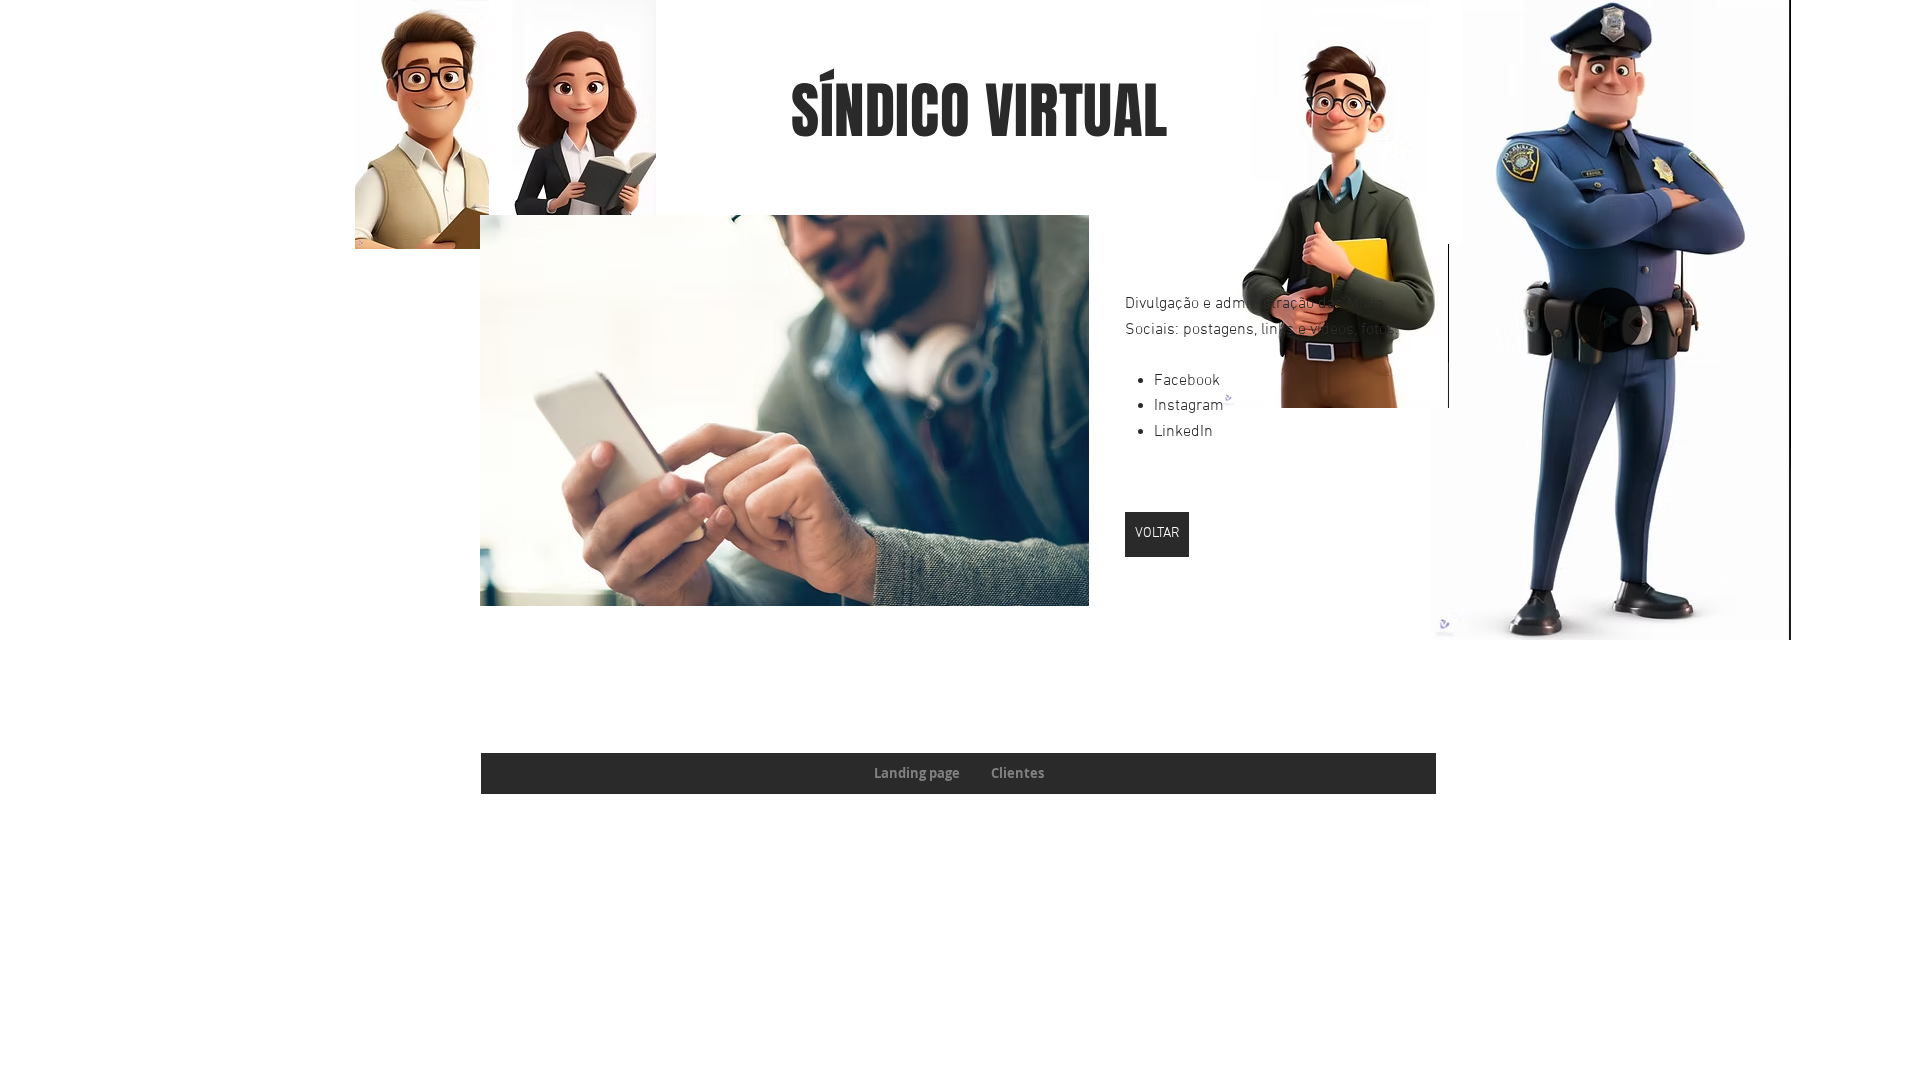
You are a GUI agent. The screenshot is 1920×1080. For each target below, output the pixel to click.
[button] (784, 410)
